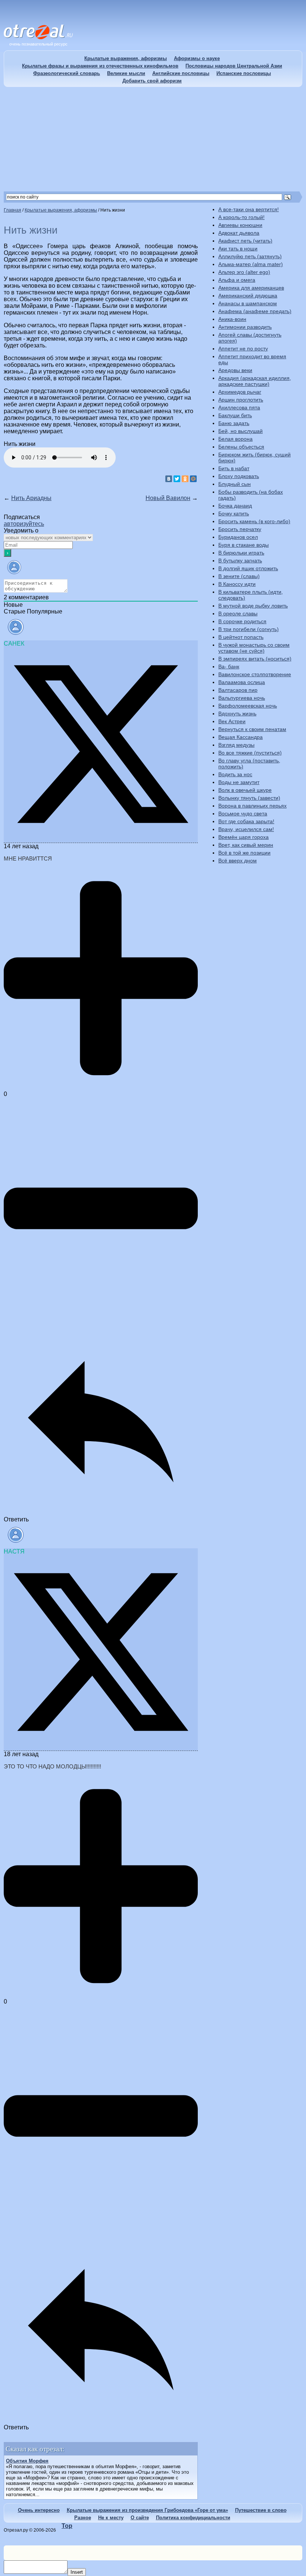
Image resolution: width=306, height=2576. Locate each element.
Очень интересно (39, 2510)
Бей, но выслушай (241, 431)
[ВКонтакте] (169, 479)
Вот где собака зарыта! (246, 821)
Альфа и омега (237, 280)
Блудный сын (235, 484)
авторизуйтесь (24, 524)
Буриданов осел (238, 537)
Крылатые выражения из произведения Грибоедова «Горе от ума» (147, 2510)
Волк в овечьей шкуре (245, 790)
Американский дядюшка (248, 296)
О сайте (140, 2518)
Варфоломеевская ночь (248, 706)
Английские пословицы (181, 73)
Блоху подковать (239, 476)
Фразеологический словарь (67, 73)
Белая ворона (235, 439)
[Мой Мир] (193, 479)
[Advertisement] (153, 139)
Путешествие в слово (261, 2510)
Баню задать (234, 423)
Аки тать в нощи (238, 249)
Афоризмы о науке (197, 58)
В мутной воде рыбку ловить (253, 606)
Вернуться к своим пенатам (252, 729)
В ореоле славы (238, 613)
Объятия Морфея (27, 2461)
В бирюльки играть (241, 553)
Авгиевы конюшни (240, 225)
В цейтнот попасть (241, 637)
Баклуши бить (235, 415)
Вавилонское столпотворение (255, 674)
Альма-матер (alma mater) (251, 264)
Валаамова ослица (242, 682)
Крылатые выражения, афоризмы (126, 58)
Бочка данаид (235, 506)
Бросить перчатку (240, 529)
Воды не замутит (239, 782)
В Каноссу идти (237, 584)
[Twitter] (177, 479)
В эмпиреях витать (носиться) (255, 659)
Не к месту (111, 2518)
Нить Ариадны (31, 498)
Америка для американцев (251, 288)
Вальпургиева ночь (242, 698)
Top (67, 2526)
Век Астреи (232, 721)
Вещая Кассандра (241, 737)
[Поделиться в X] (101, 839)
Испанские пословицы (244, 73)
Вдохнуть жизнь (237, 714)
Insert (77, 2572)
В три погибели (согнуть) (249, 629)
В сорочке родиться (242, 621)
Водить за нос (235, 774)
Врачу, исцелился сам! (246, 829)
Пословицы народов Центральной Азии (234, 66)
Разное (83, 2518)
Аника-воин (232, 319)
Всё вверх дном (238, 861)
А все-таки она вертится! (249, 209)
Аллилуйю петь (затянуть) (250, 256)
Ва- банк (229, 666)
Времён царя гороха (243, 837)
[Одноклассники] (185, 479)
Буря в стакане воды (243, 545)
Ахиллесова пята (239, 408)
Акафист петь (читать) (245, 241)
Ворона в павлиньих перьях (252, 806)
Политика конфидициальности (193, 2518)
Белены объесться (241, 447)
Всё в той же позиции (244, 853)
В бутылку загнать (240, 561)
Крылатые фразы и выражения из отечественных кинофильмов (100, 66)
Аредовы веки (235, 370)
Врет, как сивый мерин (246, 845)
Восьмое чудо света (243, 814)
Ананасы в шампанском (248, 303)
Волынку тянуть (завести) (249, 798)
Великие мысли (126, 73)
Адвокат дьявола (239, 233)
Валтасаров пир (238, 690)
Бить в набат (234, 468)
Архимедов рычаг (240, 392)
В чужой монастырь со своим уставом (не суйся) (254, 648)
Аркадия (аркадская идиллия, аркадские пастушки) (255, 381)
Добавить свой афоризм (152, 81)
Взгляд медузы (236, 745)
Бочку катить (234, 513)
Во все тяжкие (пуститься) (250, 753)
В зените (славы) (239, 576)
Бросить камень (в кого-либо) (254, 521)
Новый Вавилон (168, 498)
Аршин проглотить (241, 400)
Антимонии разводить (245, 327)
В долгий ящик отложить (248, 568)
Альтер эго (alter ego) (244, 272)
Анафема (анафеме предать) (255, 311)
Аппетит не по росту (243, 349)
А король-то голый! (241, 217)
